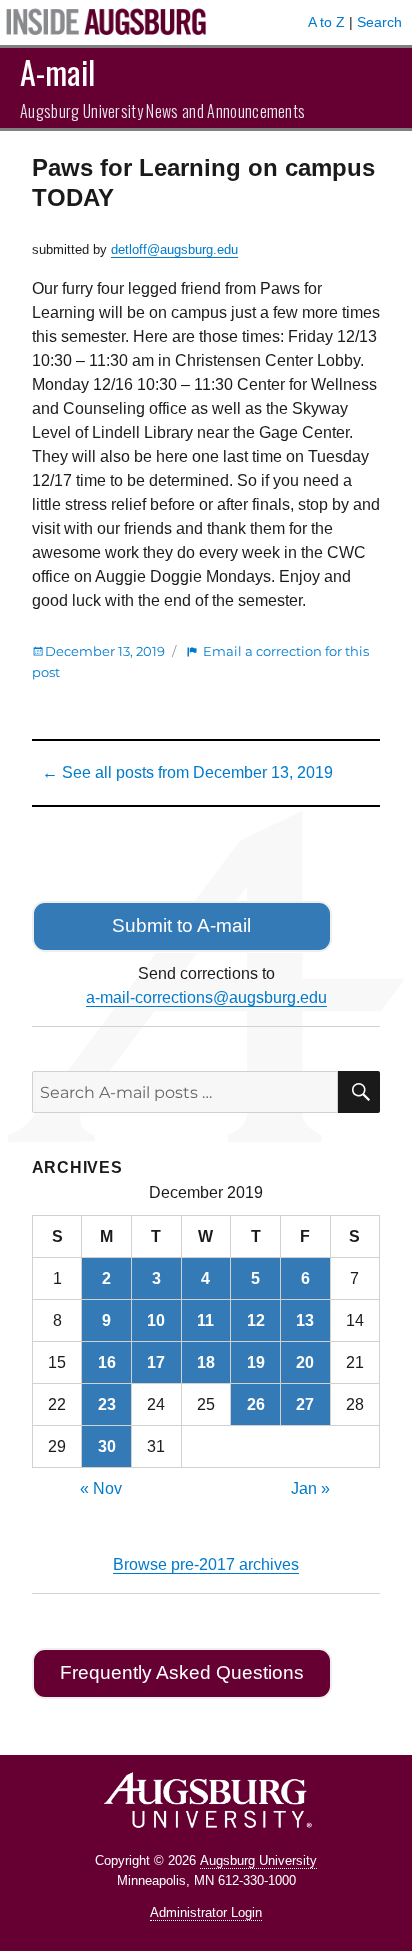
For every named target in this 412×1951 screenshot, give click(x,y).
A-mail (57, 71)
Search (379, 22)
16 (107, 1362)
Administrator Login (206, 1912)
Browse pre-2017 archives (206, 1564)
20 (305, 1362)
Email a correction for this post (200, 661)
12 (256, 1320)
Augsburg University (258, 1860)
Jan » (310, 1488)
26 (256, 1404)
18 (206, 1362)
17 (156, 1362)
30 (107, 1446)
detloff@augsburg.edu (174, 249)
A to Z (326, 22)
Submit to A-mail (181, 925)
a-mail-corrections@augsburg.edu (206, 997)
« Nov (101, 1488)
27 (305, 1404)
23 (107, 1404)
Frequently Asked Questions (182, 1672)
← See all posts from (187, 772)
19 (256, 1362)
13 (305, 1320)
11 (205, 1320)
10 (156, 1320)
